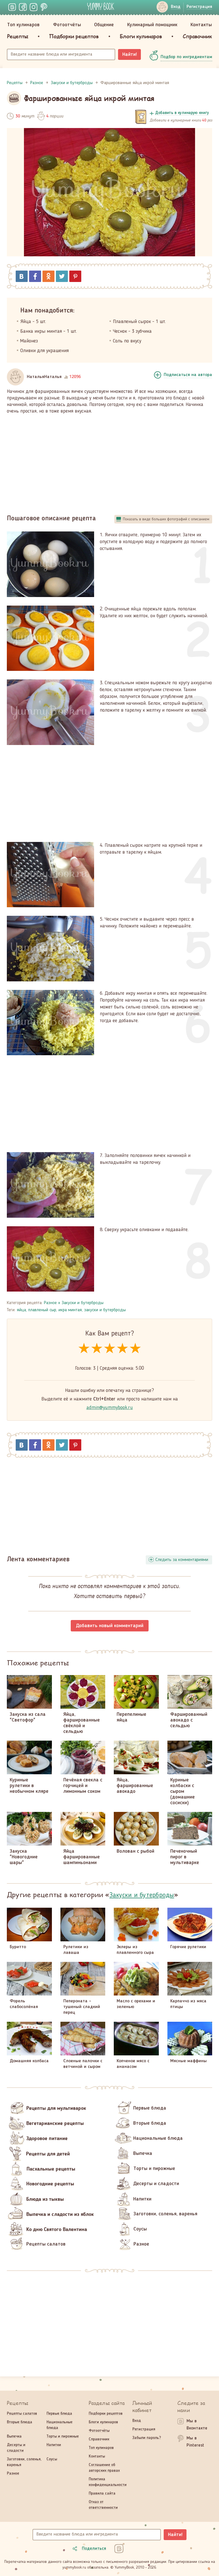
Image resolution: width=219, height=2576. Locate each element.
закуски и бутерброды (105, 1310)
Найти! (130, 54)
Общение (104, 25)
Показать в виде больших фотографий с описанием (166, 519)
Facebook (35, 276)
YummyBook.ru (101, 6)
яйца (21, 1310)
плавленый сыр (42, 1310)
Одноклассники (48, 276)
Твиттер (62, 276)
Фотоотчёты (67, 25)
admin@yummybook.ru (110, 1408)
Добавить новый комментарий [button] (110, 1626)
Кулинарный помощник (152, 25)
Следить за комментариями (182, 1560)
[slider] (110, 1349)
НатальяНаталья (44, 377)
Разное (50, 1303)
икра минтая (70, 1310)
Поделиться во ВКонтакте (22, 276)
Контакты (201, 25)
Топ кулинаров (23, 25)
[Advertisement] (109, 462)
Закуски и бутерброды (83, 1303)
